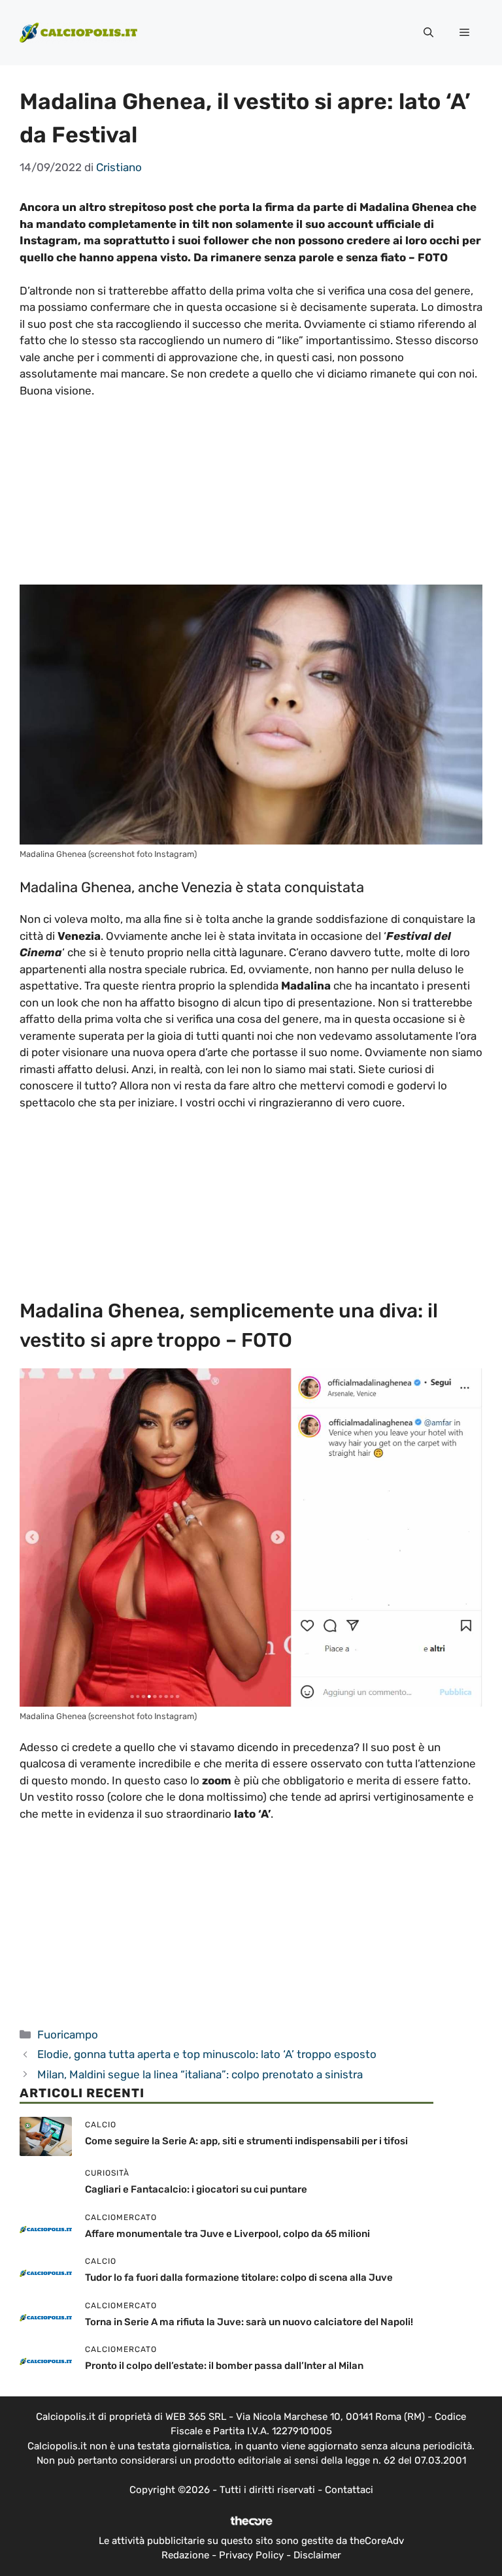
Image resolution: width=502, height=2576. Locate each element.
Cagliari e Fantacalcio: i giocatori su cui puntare (196, 2189)
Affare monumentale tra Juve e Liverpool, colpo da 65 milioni (227, 2234)
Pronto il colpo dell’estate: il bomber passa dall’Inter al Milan (224, 2366)
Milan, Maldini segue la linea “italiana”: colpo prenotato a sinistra (200, 2074)
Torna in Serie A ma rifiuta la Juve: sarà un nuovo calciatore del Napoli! (249, 2322)
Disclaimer (317, 2555)
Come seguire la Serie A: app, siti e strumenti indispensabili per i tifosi (246, 2141)
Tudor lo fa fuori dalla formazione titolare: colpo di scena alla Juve (239, 2278)
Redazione (185, 2555)
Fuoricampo (68, 2035)
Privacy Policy (251, 2555)
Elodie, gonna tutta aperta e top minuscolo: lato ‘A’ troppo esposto (207, 2054)
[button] (428, 33)
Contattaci (349, 2490)
